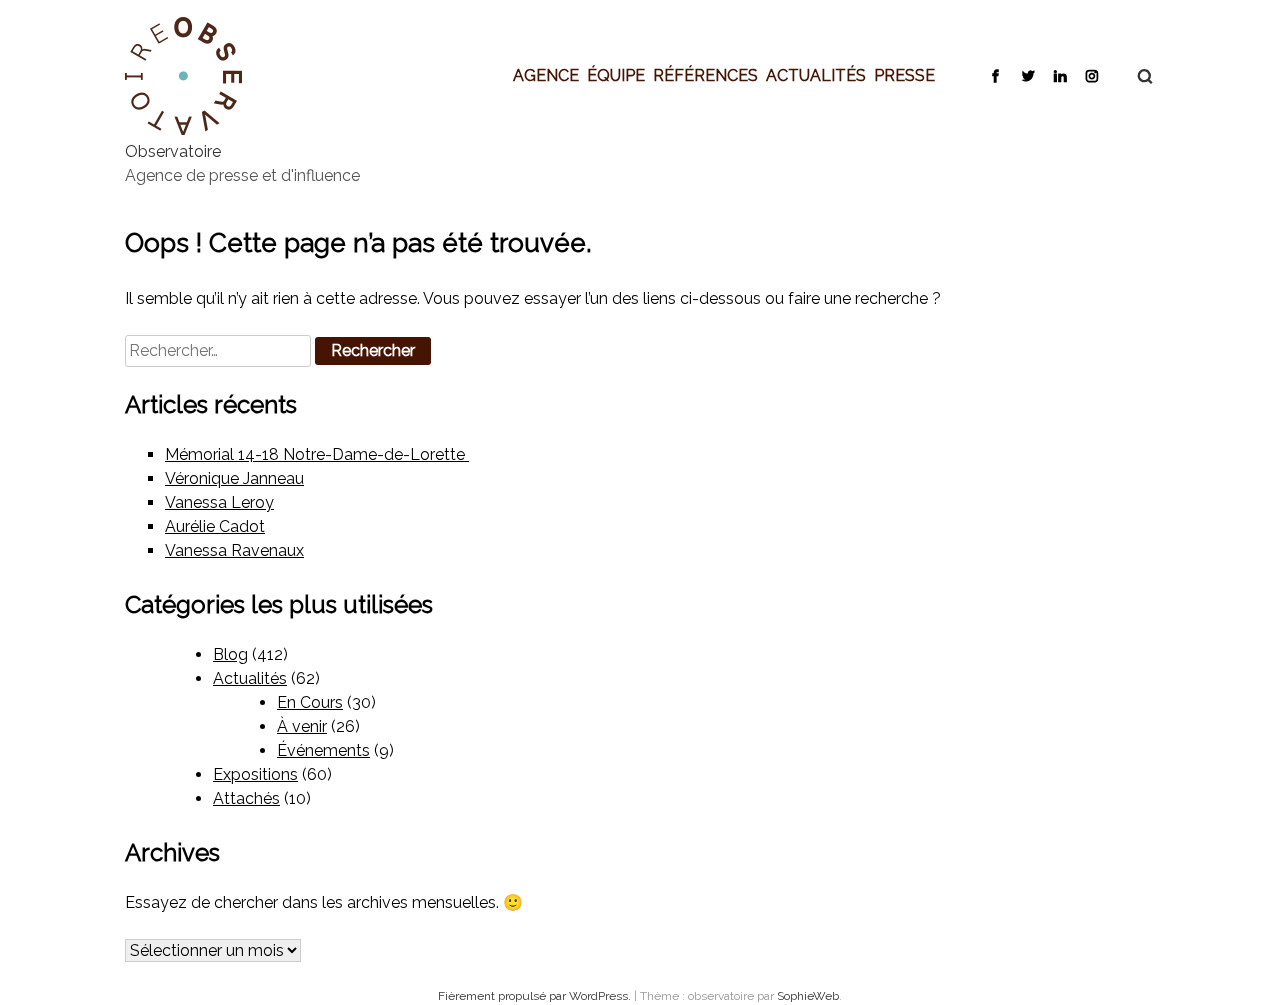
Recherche (1135, 76)
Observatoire (173, 151)
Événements (323, 750)
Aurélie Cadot (215, 526)
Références (705, 75)
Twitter (1027, 75)
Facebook (995, 75)
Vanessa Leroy (219, 502)
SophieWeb (808, 996)
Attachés (246, 798)
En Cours (310, 702)
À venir (302, 726)
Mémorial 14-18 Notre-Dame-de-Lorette (317, 454)
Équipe (616, 75)
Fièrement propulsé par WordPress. (536, 996)
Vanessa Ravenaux (234, 550)
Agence (546, 75)
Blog (230, 654)
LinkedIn (1059, 75)
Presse (904, 75)
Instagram (1091, 75)
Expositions (255, 774)
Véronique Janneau (234, 478)
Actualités (816, 75)
